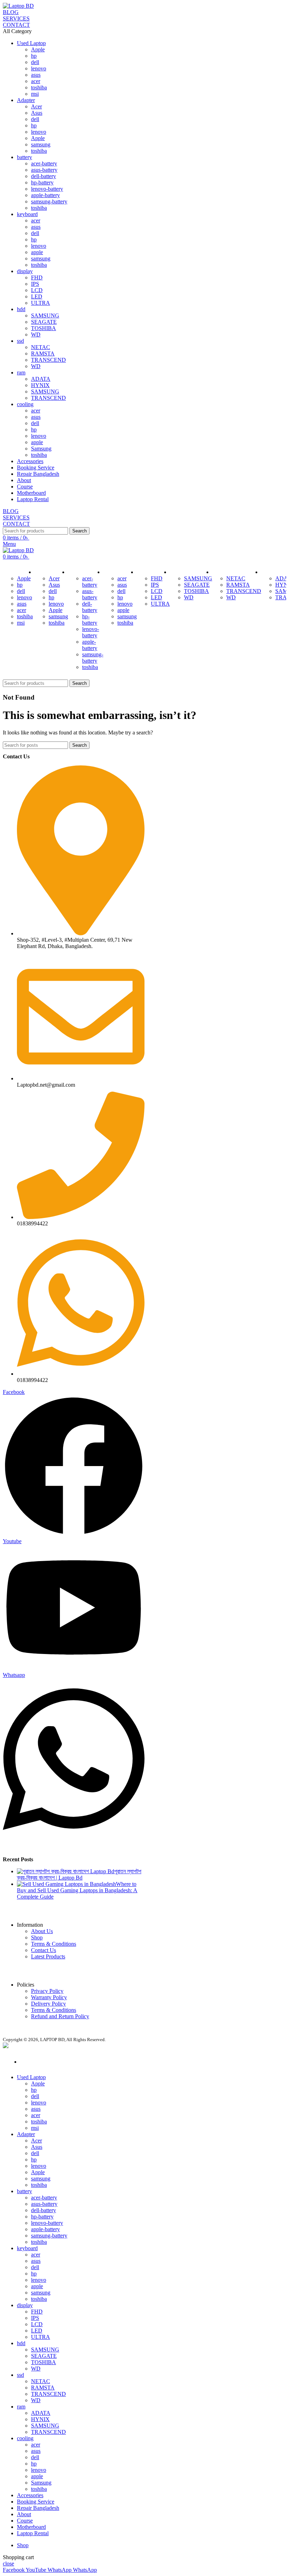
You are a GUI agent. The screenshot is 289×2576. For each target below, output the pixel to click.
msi (35, 94)
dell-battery (44, 176)
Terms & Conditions (54, 1944)
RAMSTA (43, 353)
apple (37, 252)
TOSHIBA (44, 328)
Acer (36, 106)
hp (34, 56)
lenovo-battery (47, 189)
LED (37, 296)
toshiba (39, 87)
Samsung (41, 449)
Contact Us (44, 1950)
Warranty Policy (49, 1997)
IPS (35, 284)
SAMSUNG (45, 315)
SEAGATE (44, 322)
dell (35, 62)
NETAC (41, 347)
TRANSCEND (48, 360)
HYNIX (40, 385)
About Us (42, 1931)
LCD (37, 290)
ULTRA (41, 303)
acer (36, 81)
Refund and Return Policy (60, 2016)
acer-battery (44, 163)
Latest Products (48, 1956)
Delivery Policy (48, 2004)
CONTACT (16, 25)
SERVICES (16, 18)
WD (36, 334)
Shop (37, 1937)
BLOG (11, 12)
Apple (38, 49)
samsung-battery (49, 201)
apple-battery (45, 195)
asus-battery (44, 170)
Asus (37, 113)
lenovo (39, 68)
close (8, 2564)
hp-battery (42, 182)
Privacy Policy (47, 1991)
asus (36, 75)
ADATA (41, 379)
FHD (37, 277)
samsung (41, 144)
